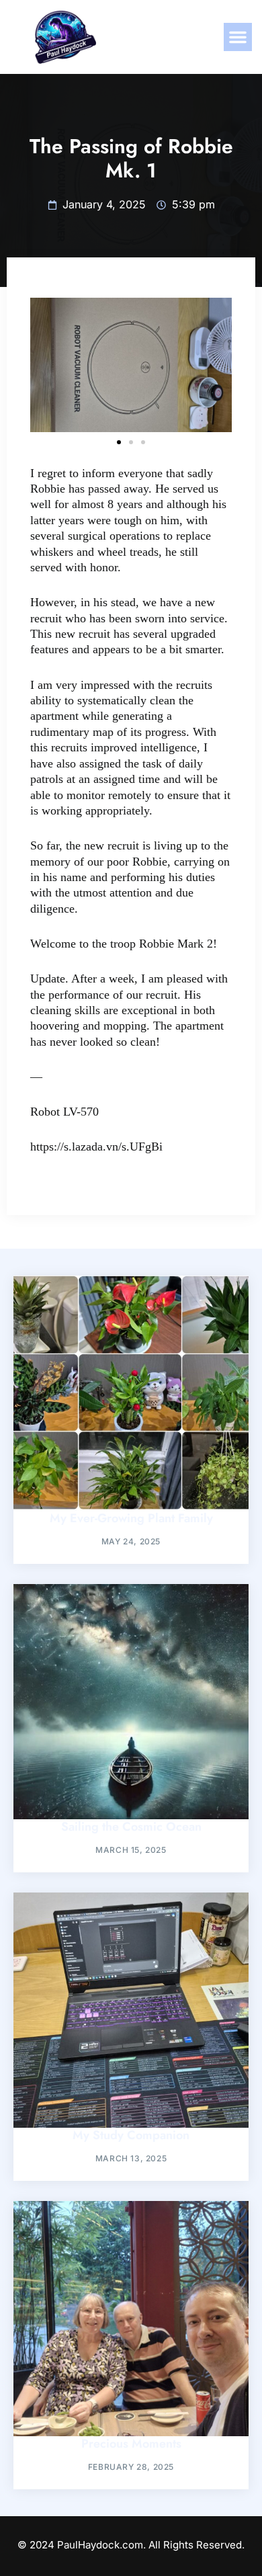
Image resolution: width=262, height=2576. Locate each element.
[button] (238, 37)
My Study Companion (131, 2135)
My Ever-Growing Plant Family (131, 1518)
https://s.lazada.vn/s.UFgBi (96, 1147)
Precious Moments (131, 2444)
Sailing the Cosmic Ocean (131, 1827)
